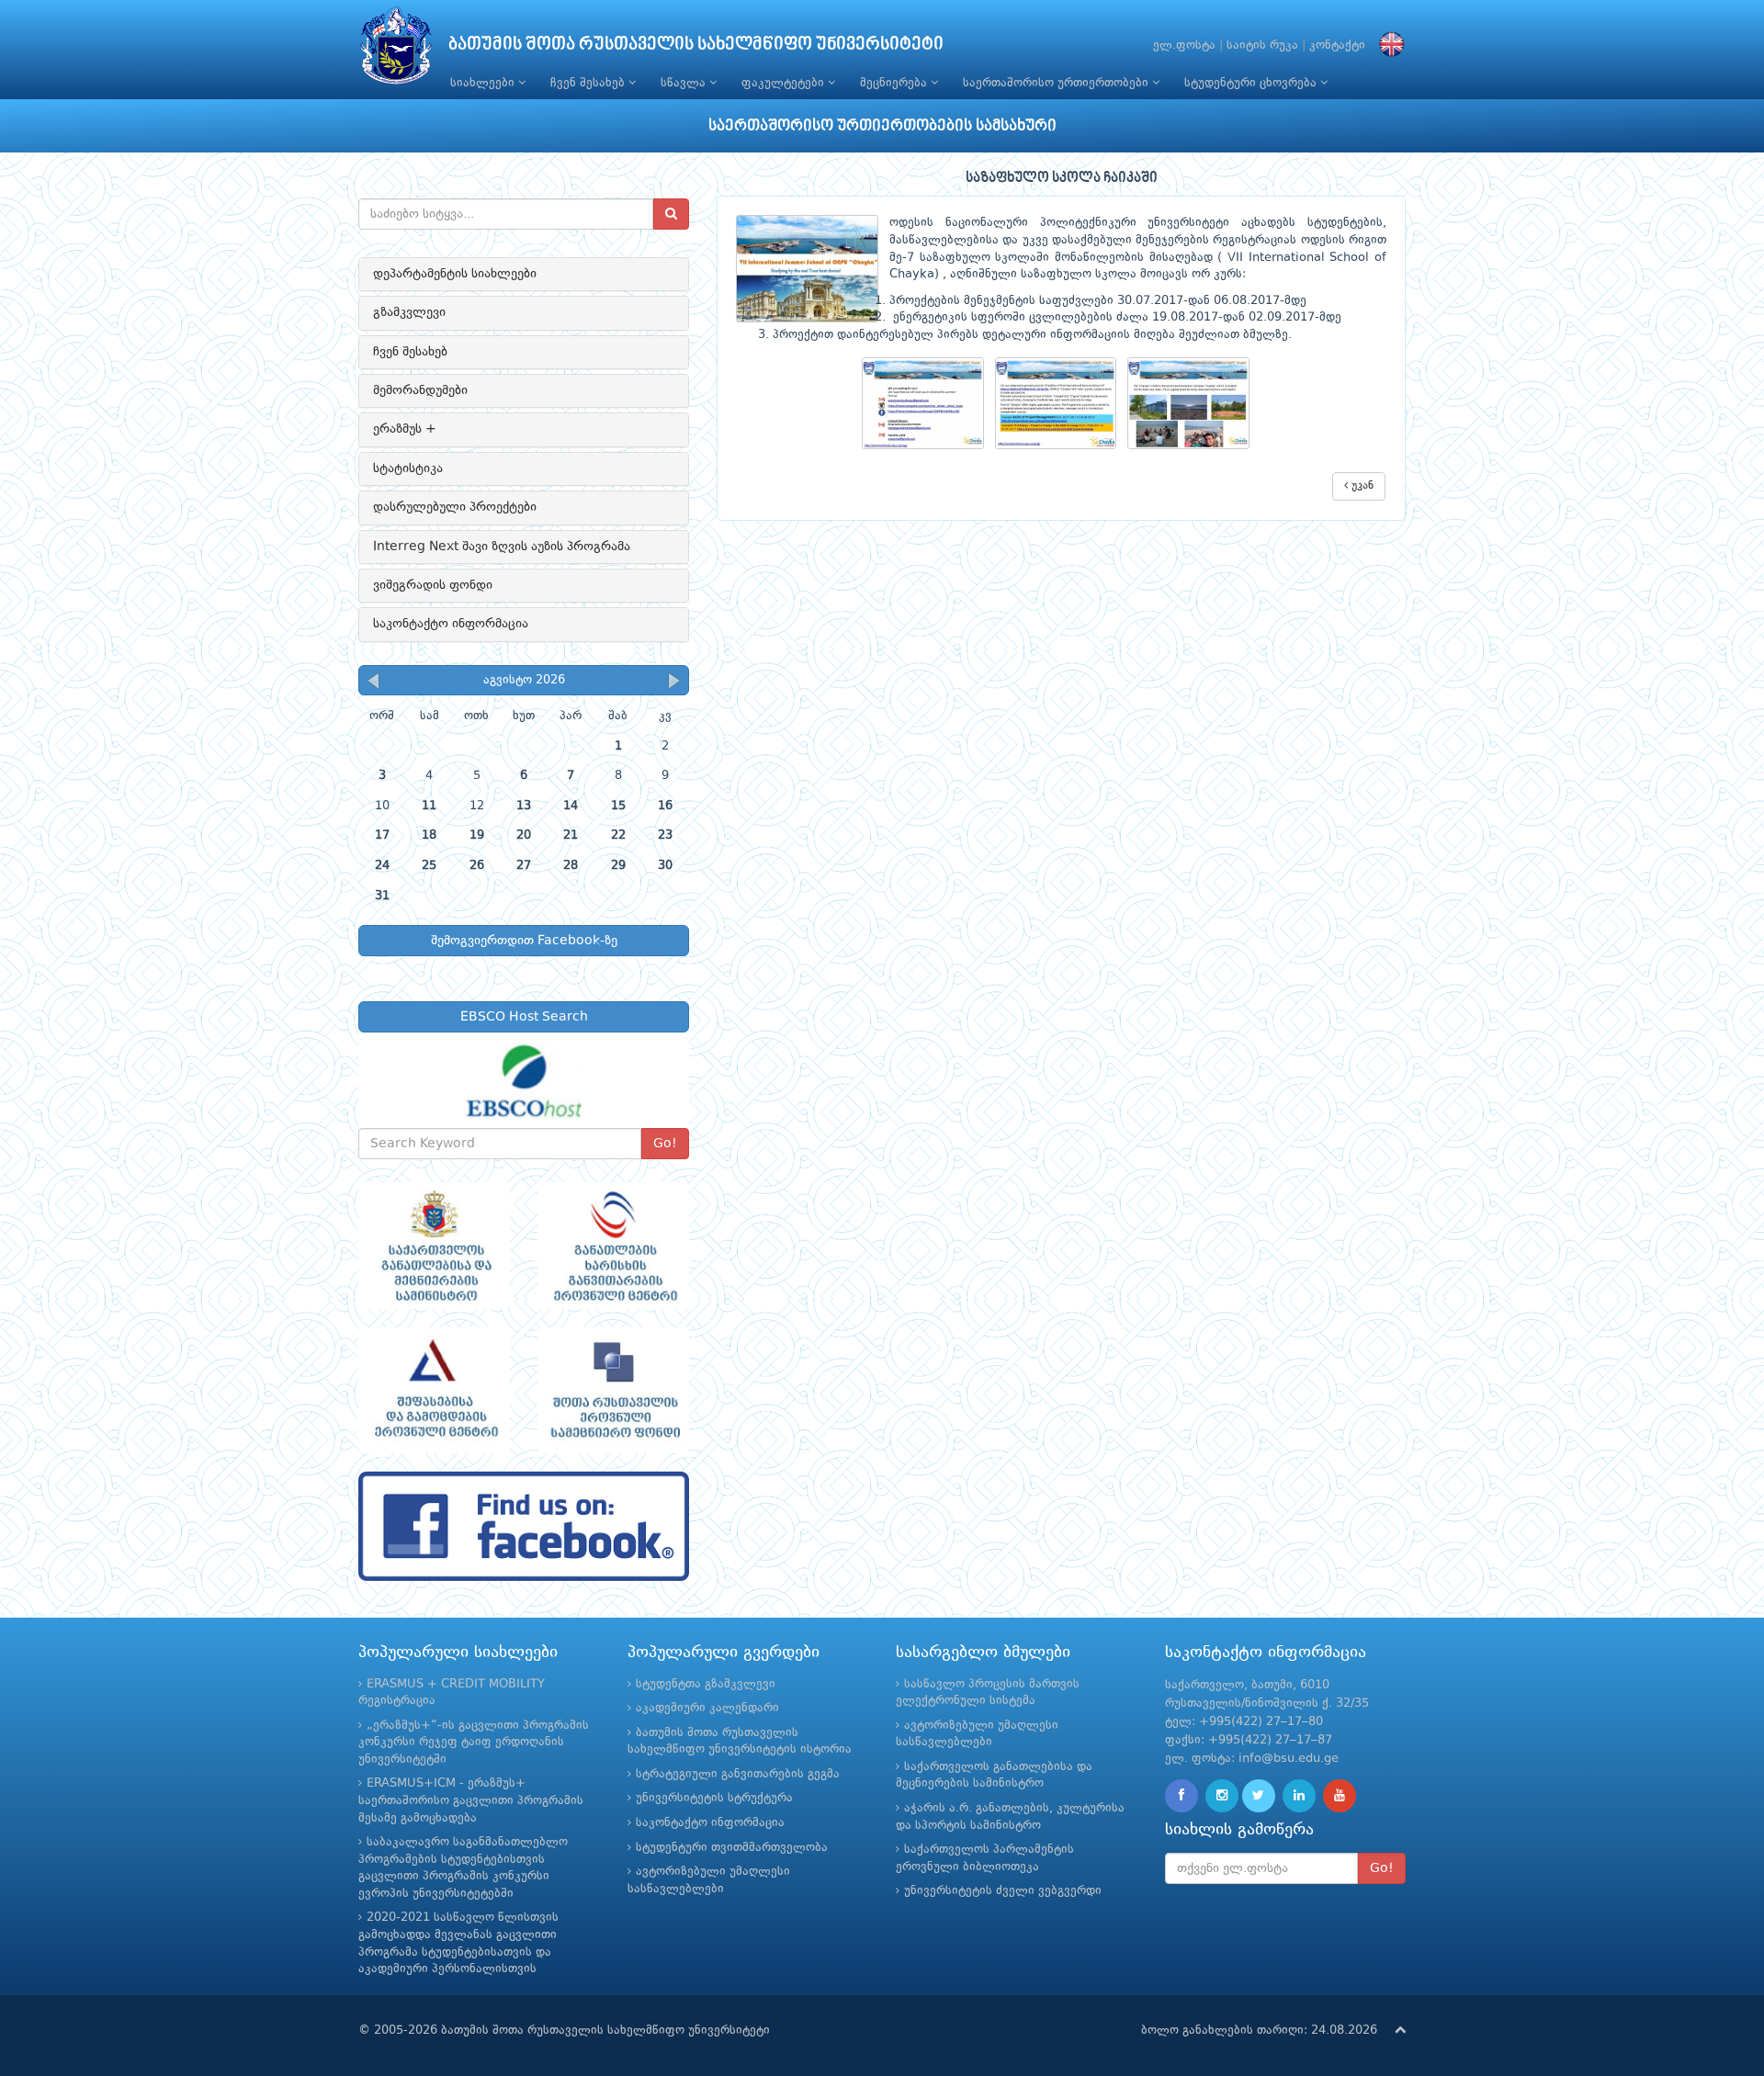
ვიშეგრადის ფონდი (433, 585)
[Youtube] (1340, 1796)
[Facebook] (1182, 1796)
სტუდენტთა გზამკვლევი (706, 1684)
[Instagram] (1222, 1796)
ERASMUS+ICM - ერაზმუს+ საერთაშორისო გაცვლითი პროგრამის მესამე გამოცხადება (471, 1800)
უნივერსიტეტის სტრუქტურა (714, 1798)
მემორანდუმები (420, 390)
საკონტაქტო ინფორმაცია (451, 624)
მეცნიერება (895, 83)
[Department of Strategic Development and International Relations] (524, 1526)
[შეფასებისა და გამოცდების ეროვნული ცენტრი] (434, 1391)
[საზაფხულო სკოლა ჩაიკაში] (928, 404)
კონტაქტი (1337, 45)
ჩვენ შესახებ (589, 83)
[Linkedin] (1299, 1796)
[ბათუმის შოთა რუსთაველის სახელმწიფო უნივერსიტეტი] (396, 50)
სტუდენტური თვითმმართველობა (732, 1848)
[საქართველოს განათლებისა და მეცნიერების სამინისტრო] (434, 1246)
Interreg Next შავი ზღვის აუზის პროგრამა (502, 547)
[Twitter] (1259, 1796)
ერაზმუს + (405, 429)
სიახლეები (484, 83)
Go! (665, 1144)
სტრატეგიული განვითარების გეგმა (738, 1774)
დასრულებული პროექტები (455, 507)
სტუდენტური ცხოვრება (1252, 83)
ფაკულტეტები (785, 83)
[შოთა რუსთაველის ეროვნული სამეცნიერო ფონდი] (613, 1391)
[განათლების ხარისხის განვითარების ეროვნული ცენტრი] (613, 1246)
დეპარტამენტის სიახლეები (455, 274)
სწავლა (685, 83)
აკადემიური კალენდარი (707, 1708)
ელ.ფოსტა (1184, 45)
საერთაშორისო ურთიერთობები (1057, 83)
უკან (1361, 486)
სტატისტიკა (408, 468)
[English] (1387, 45)
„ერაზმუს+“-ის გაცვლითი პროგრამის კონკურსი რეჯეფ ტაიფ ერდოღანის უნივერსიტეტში (474, 1743)
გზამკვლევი (409, 312)
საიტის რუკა (1262, 45)
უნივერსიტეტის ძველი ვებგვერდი (1003, 1891)
